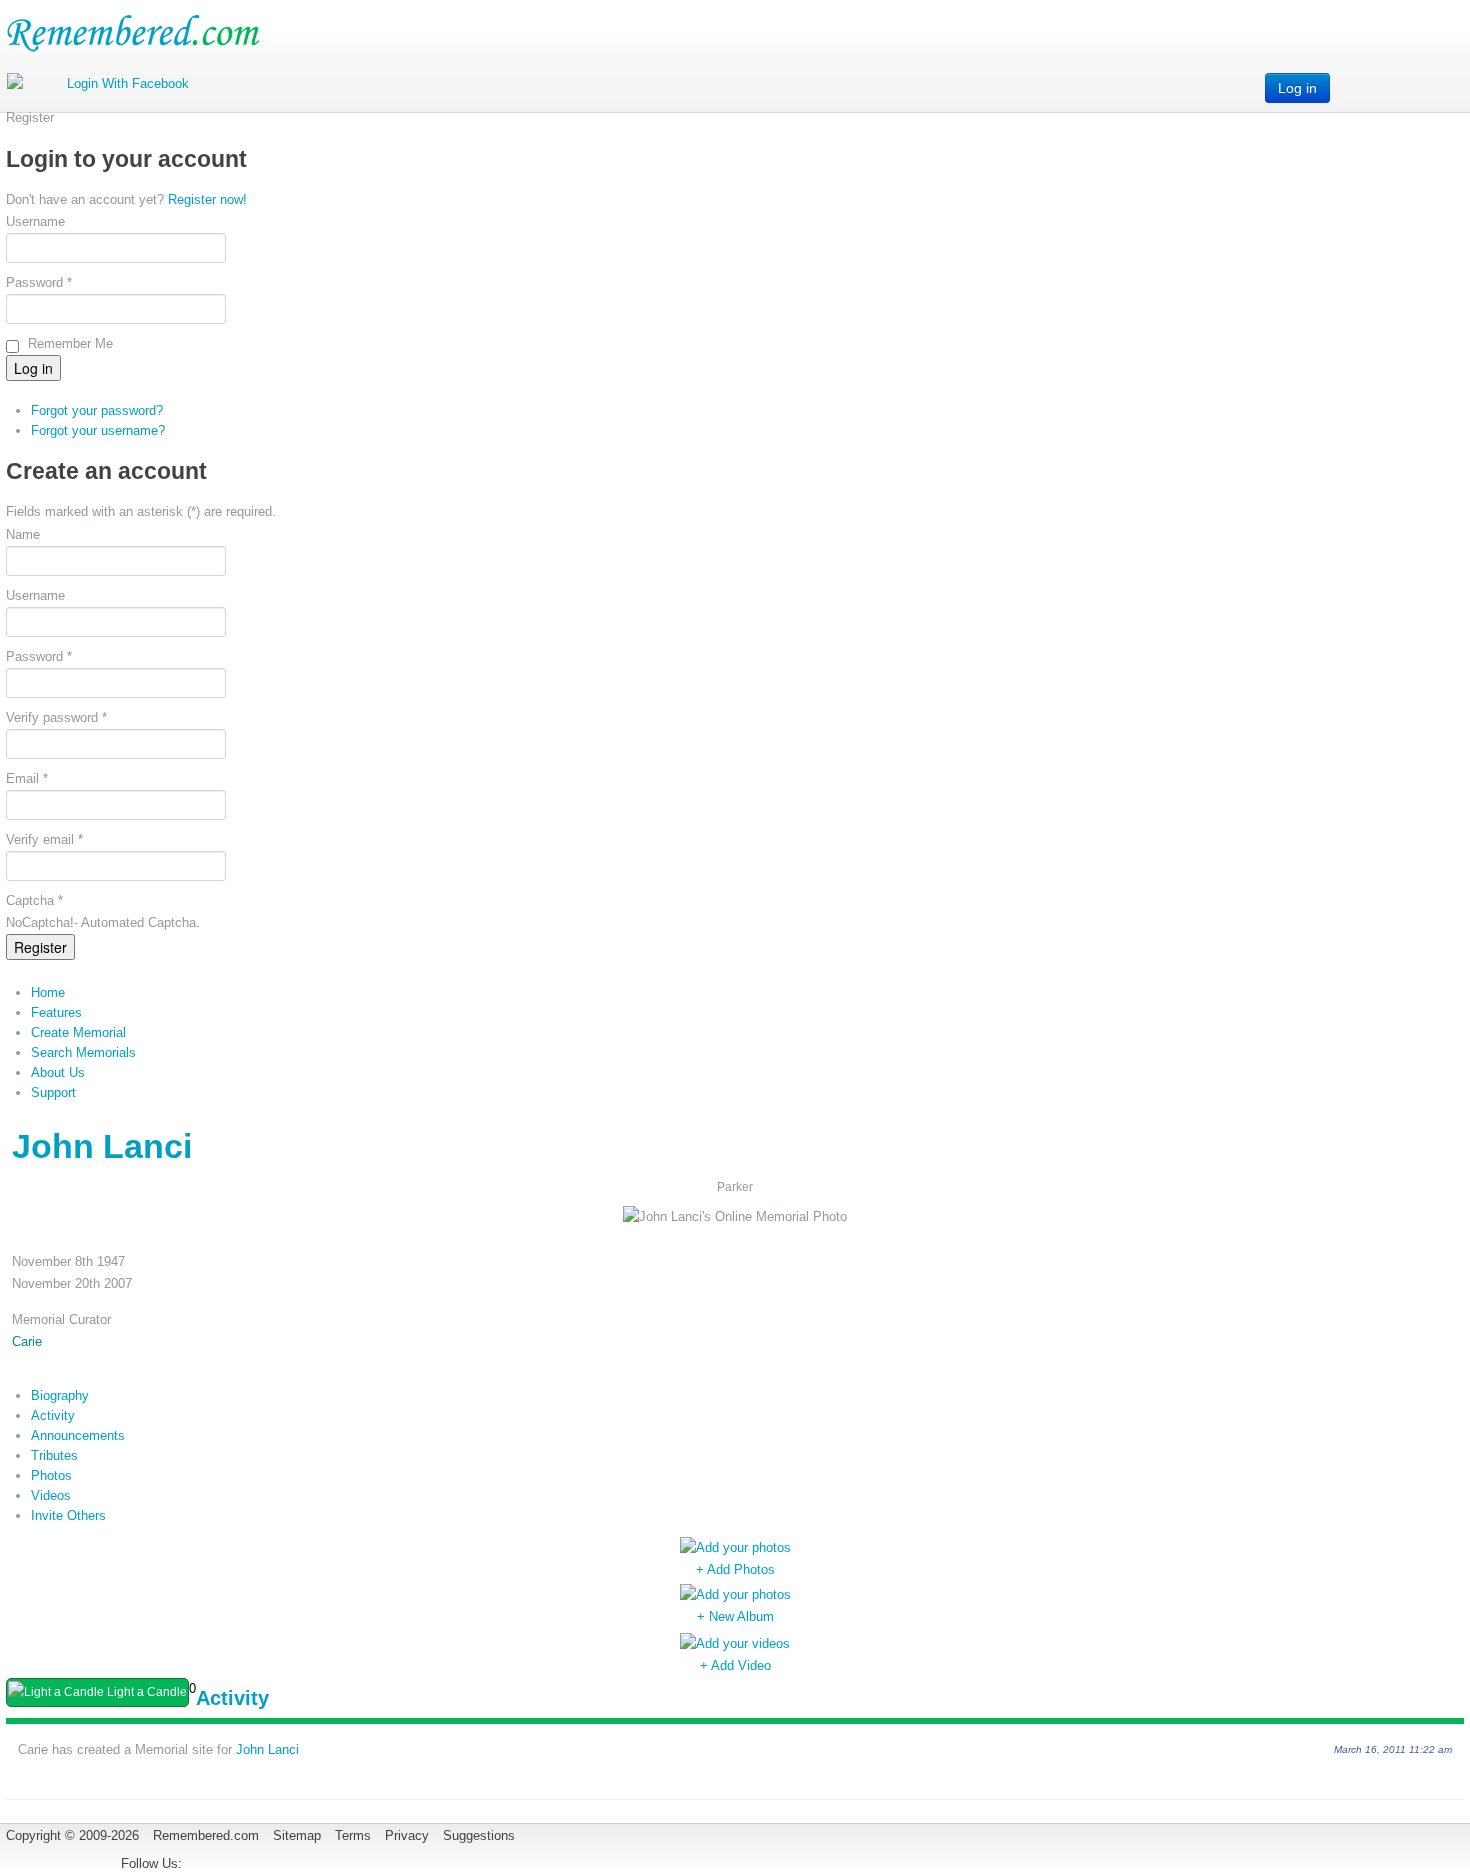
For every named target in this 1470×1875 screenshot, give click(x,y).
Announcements (78, 1435)
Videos (51, 1495)
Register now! (207, 199)
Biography (60, 1395)
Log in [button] (1297, 88)
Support (53, 1092)
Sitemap (297, 1835)
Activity (53, 1415)
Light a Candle (145, 1692)
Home (48, 992)
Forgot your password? (97, 410)
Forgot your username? (98, 430)
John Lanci (267, 1749)
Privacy (407, 1835)
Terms (353, 1835)
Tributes (54, 1455)
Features (56, 1012)
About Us (58, 1072)
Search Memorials (83, 1052)
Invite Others (68, 1515)
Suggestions (479, 1835)
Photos (51, 1475)
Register (40, 947)
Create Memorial (78, 1032)
